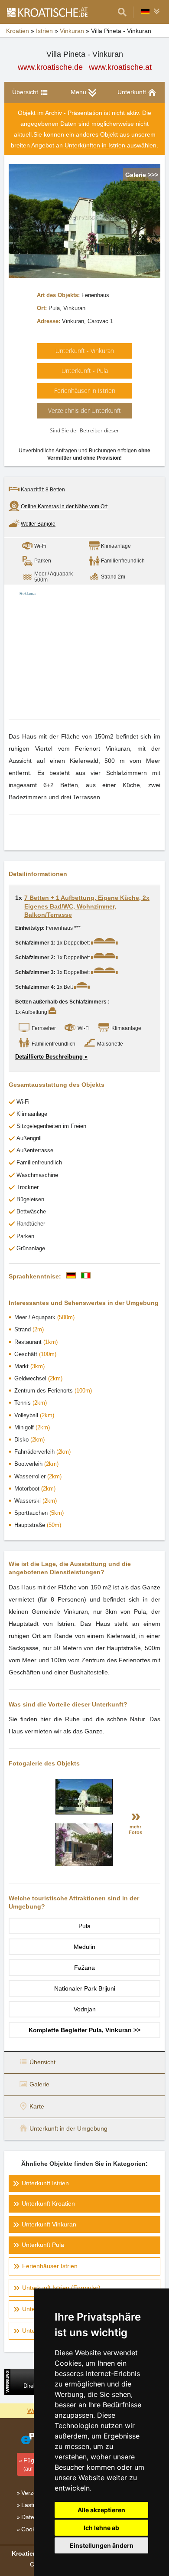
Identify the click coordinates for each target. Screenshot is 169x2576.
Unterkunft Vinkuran (49, 2224)
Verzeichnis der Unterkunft (84, 410)
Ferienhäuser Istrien (50, 2266)
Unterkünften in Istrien (95, 145)
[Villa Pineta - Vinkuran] (84, 1812)
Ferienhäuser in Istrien (85, 391)
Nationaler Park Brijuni (85, 1988)
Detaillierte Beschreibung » (51, 1057)
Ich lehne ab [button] (101, 2528)
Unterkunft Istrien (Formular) (61, 2288)
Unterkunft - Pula (85, 371)
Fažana (84, 1968)
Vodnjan (85, 2009)
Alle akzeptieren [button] (101, 2510)
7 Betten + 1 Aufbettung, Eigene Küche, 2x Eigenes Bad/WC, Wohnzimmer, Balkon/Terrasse (87, 906)
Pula (84, 1926)
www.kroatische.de (50, 67)
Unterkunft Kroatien (48, 2203)
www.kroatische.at (120, 67)
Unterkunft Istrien (45, 2183)
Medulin (84, 1947)
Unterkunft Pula (43, 2245)
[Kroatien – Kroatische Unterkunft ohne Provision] (47, 12)
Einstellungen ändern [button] (102, 2545)
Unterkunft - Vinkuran (85, 351)
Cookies (32, 2529)
